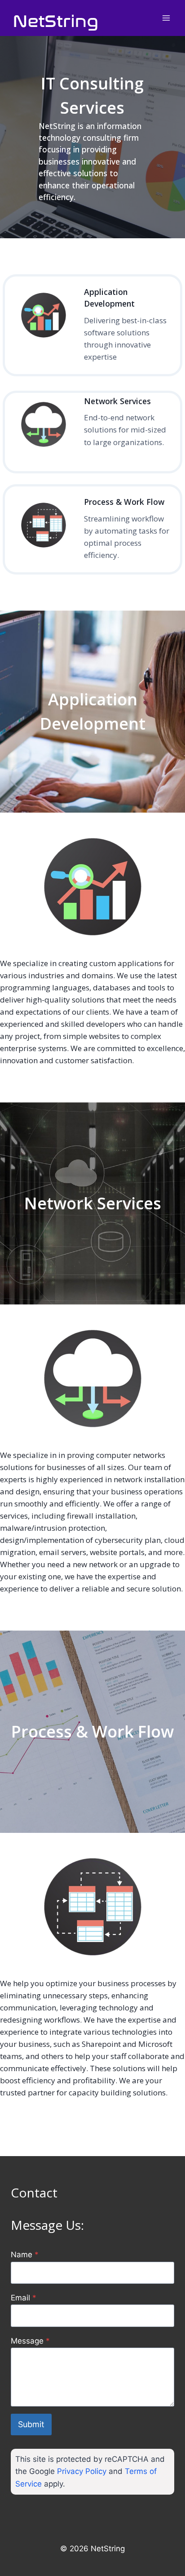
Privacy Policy (82, 2471)
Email (24, 2298)
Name (25, 2255)
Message (30, 2341)
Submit (31, 2424)
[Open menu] (166, 18)
